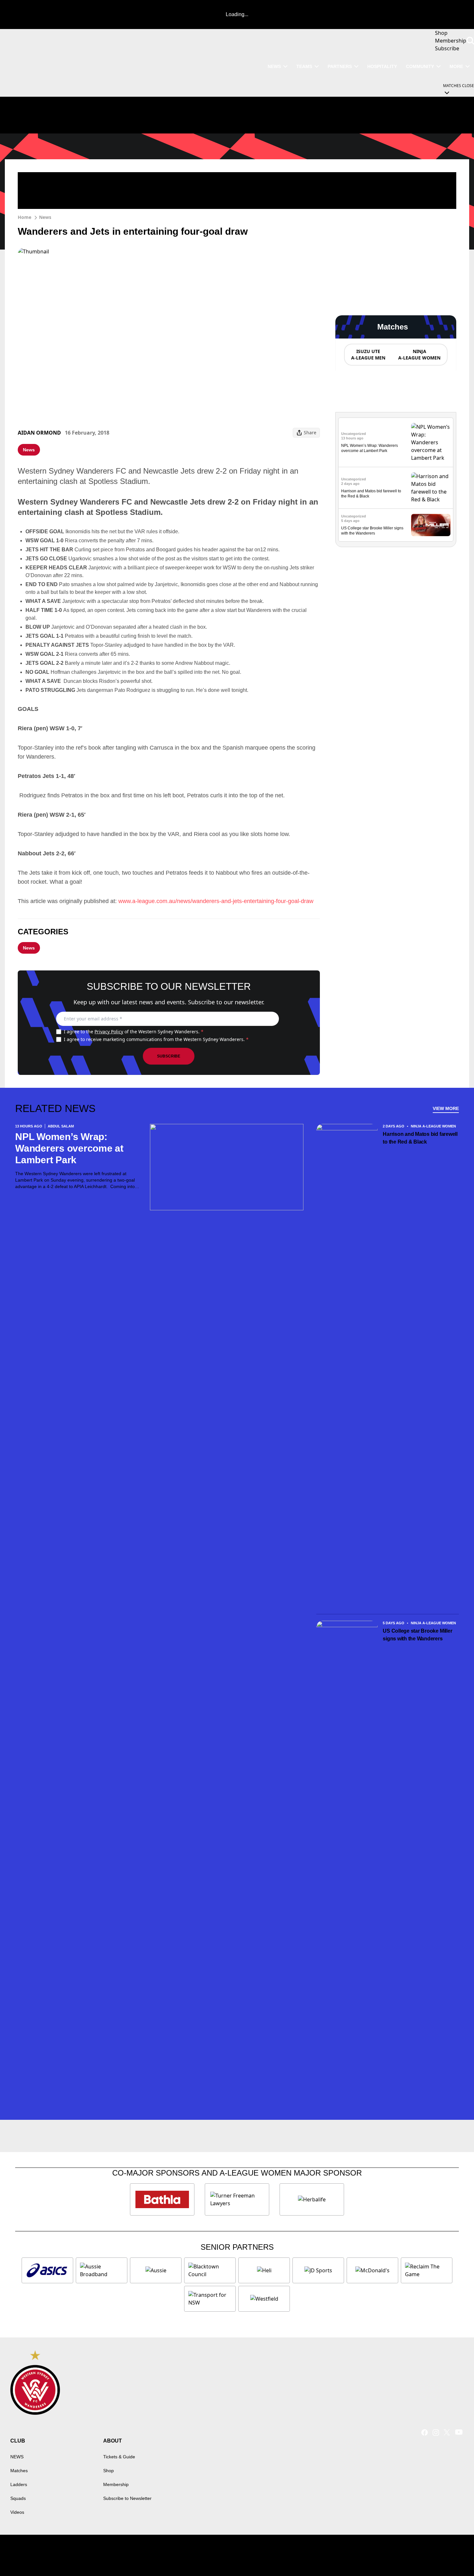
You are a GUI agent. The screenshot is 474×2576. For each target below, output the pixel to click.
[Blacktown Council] (210, 2270)
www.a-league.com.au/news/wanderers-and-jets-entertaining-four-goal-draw (216, 901)
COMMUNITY (420, 66)
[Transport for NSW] (210, 2299)
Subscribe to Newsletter (127, 2498)
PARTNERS (340, 66)
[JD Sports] (318, 2270)
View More (446, 1108)
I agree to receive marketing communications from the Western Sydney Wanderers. (156, 1039)
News (45, 217)
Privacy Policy (109, 1032)
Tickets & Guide (119, 2457)
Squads (18, 2498)
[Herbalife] (312, 2199)
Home (25, 217)
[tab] (368, 355)
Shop (109, 2471)
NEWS (274, 66)
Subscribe (169, 1056)
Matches (19, 2471)
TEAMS (304, 66)
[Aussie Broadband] (102, 2270)
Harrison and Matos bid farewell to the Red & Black (420, 1138)
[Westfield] (264, 2299)
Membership (116, 2484)
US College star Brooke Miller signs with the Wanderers (417, 1635)
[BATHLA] (162, 2199)
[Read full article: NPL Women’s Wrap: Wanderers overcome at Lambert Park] (431, 442)
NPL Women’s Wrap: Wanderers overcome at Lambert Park (69, 1148)
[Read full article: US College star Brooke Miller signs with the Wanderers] (431, 525)
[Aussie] (156, 2270)
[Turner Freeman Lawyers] (237, 2199)
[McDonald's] (372, 2270)
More (456, 66)
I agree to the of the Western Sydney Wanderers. (134, 1032)
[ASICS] (47, 2270)
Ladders (19, 2484)
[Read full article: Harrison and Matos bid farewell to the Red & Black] (431, 488)
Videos (17, 2512)
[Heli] (264, 2270)
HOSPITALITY (382, 66)
